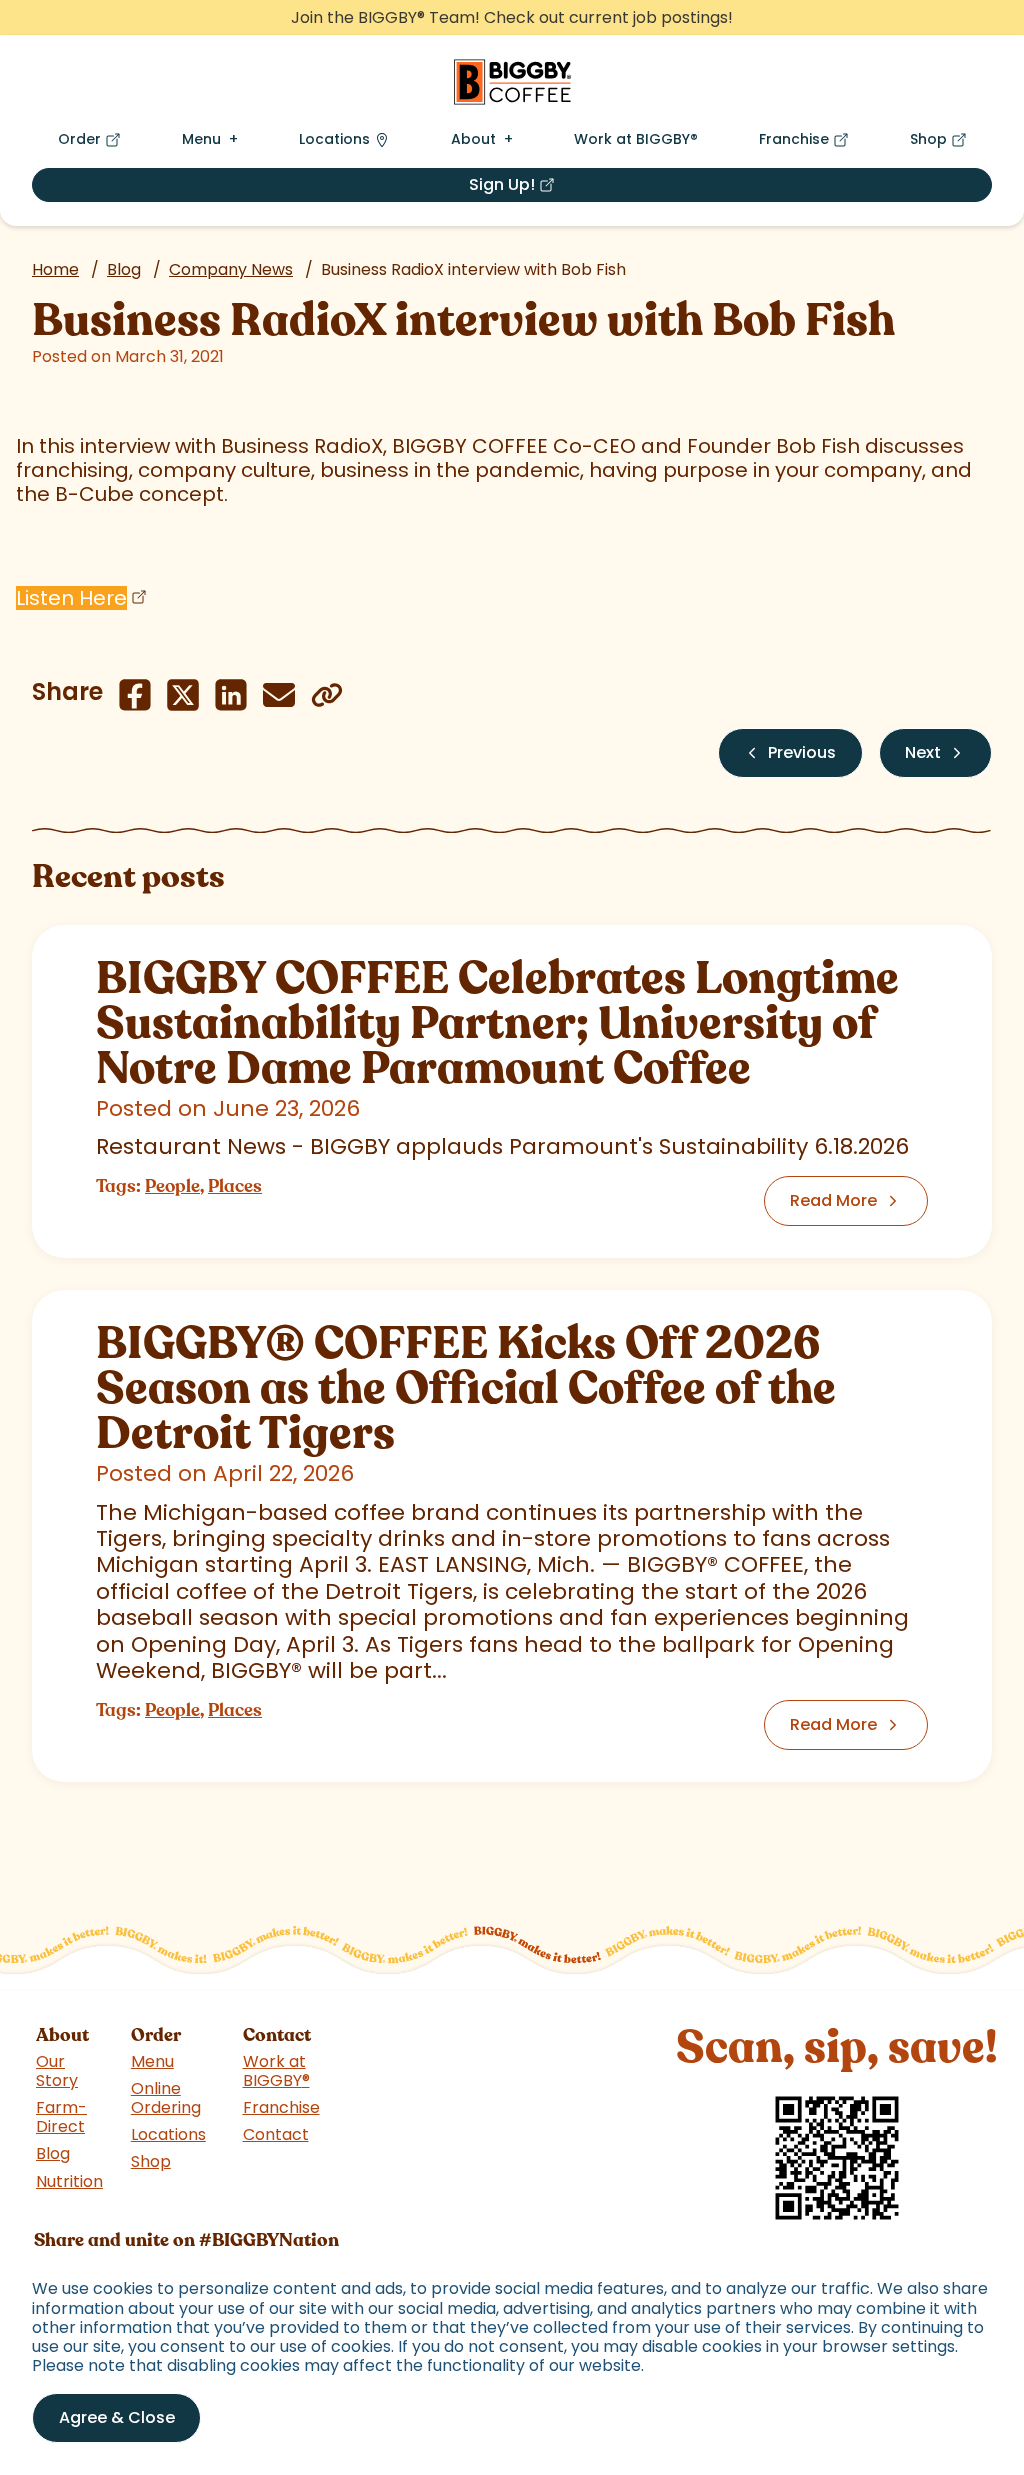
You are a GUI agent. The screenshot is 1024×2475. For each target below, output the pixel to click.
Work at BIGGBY (636, 139)
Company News (231, 269)
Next (923, 752)
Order (93, 143)
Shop (942, 143)
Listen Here (71, 598)
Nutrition (69, 2181)
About (473, 139)
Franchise (808, 143)
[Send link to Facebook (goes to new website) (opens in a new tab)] (135, 695)
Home (55, 269)
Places (235, 1186)
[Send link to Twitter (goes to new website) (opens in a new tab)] (183, 695)
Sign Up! (575, 187)
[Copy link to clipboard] (327, 695)
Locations (334, 139)
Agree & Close (117, 2417)
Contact (276, 2134)
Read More (833, 1200)
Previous (802, 752)
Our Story (57, 2071)
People (172, 1186)
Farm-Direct (61, 2117)
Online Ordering (166, 2098)
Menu (201, 139)
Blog (124, 269)
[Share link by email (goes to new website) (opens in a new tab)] (279, 695)
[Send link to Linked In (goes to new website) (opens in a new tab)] (231, 695)
